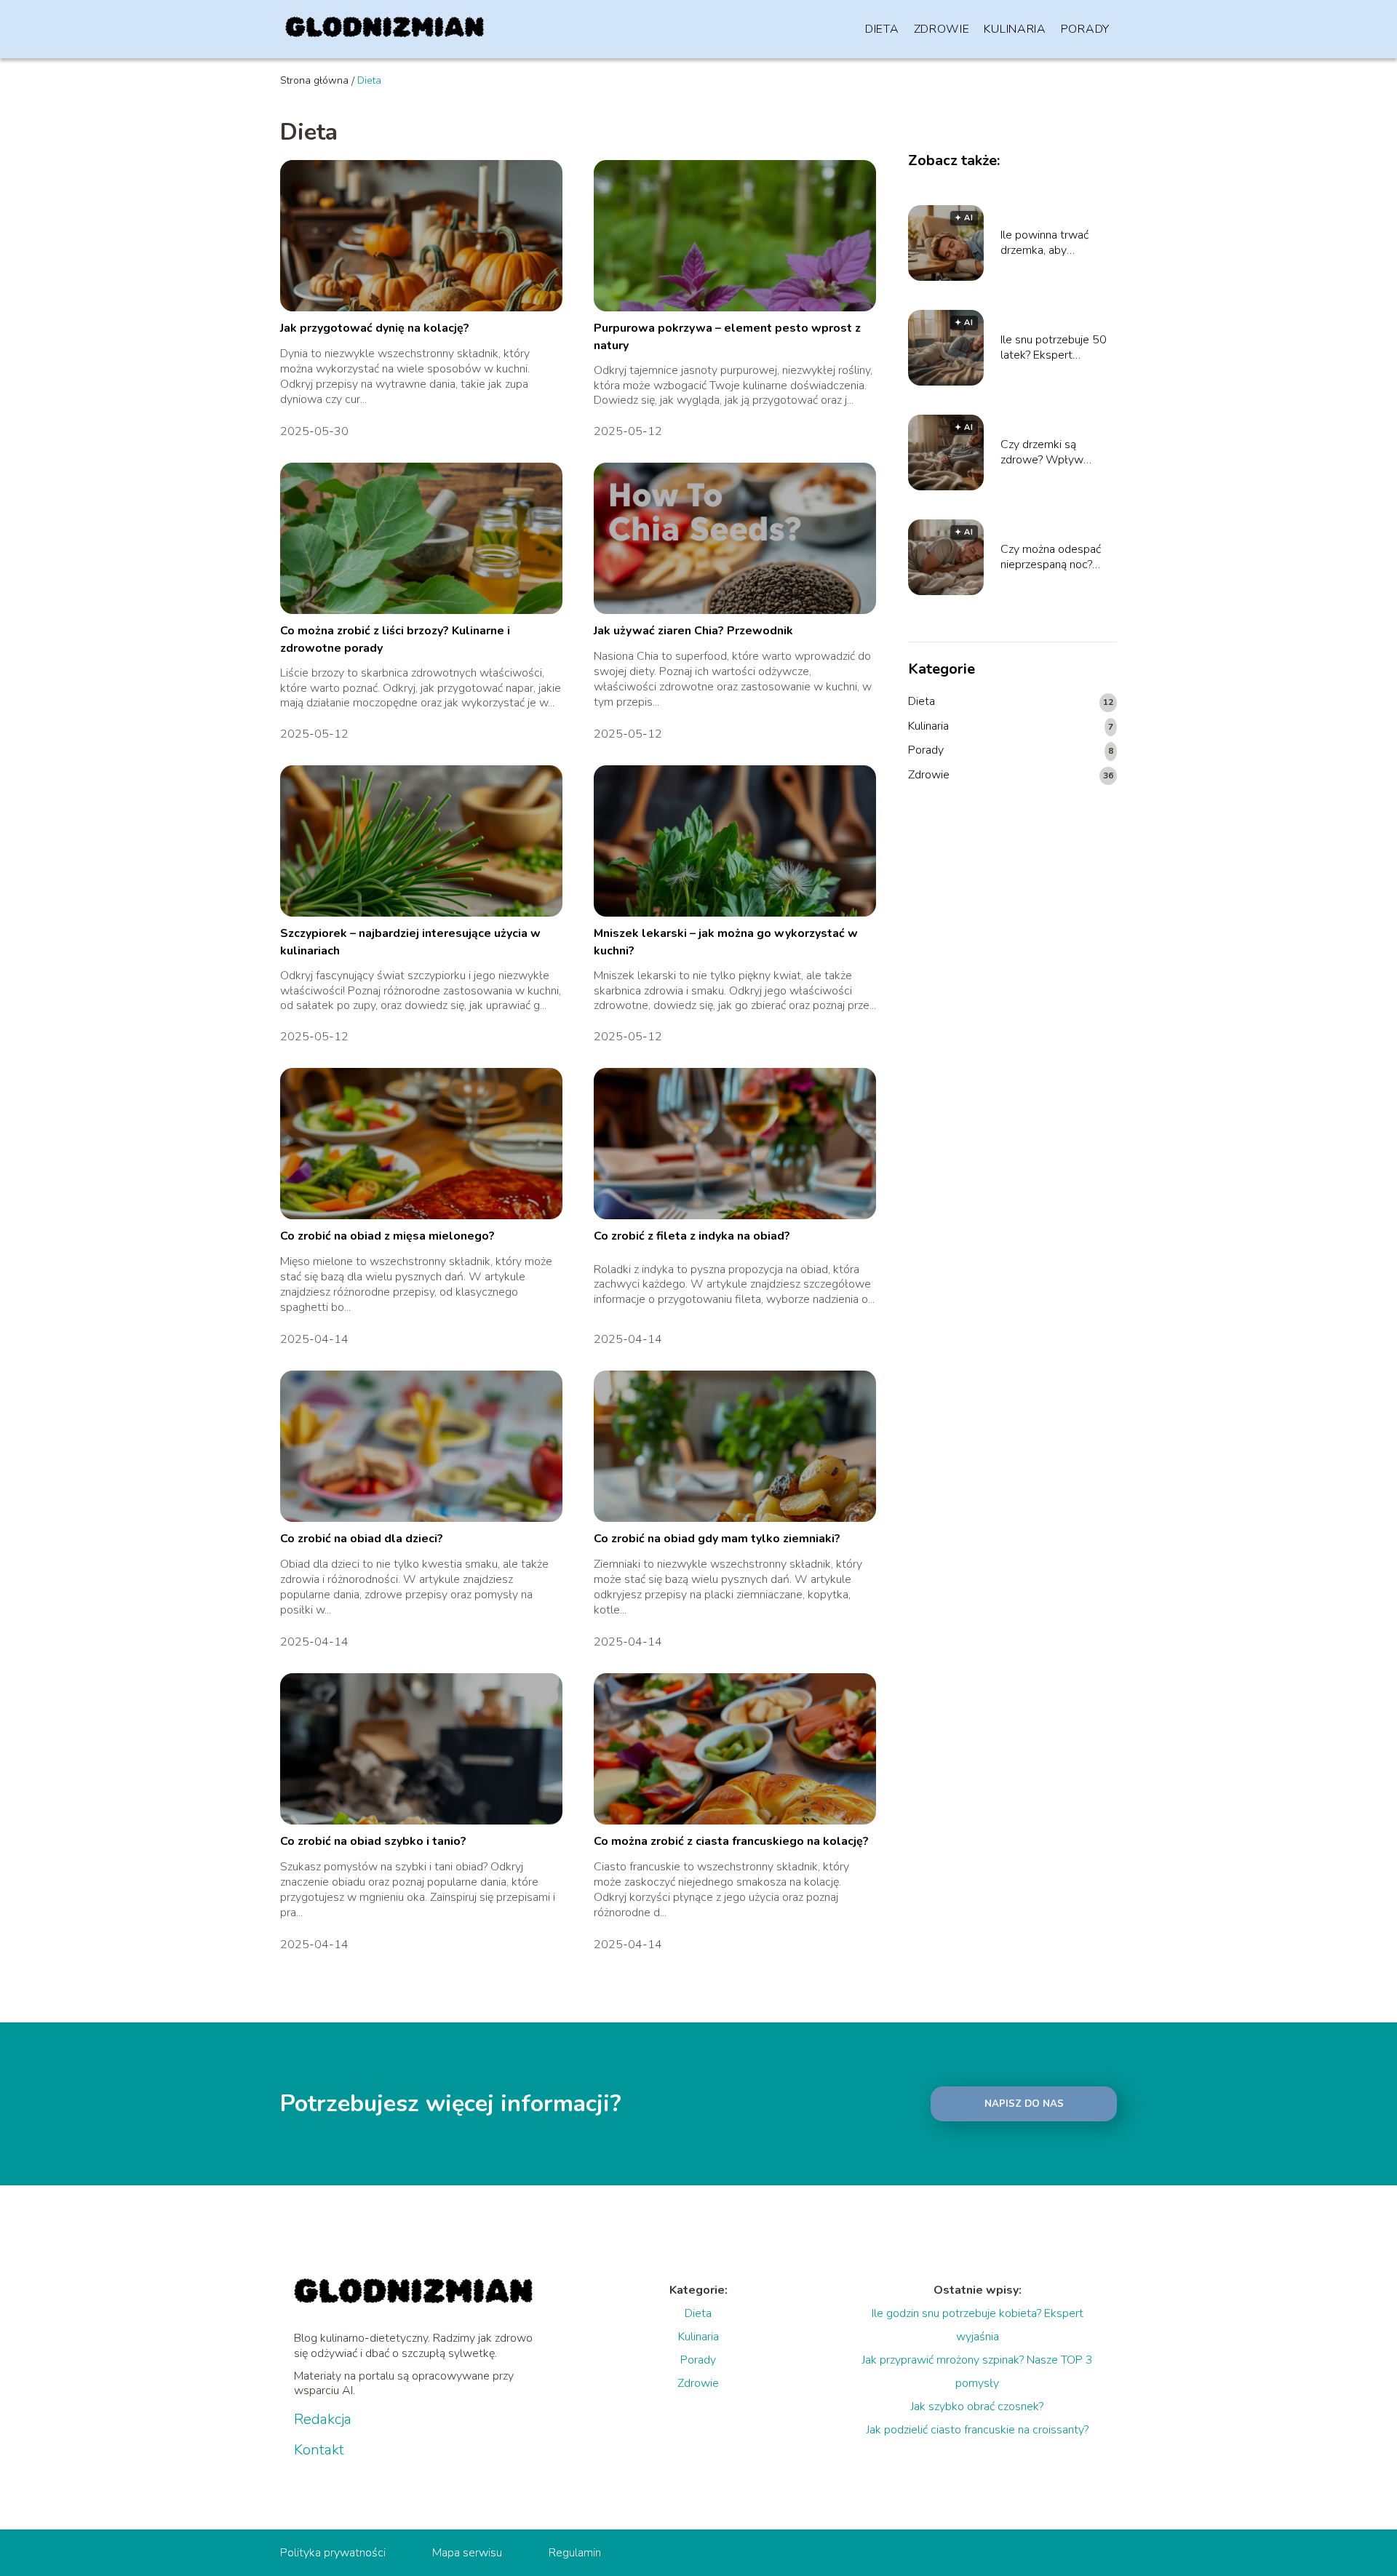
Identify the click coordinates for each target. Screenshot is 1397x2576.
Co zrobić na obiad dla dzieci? (362, 1539)
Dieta (882, 29)
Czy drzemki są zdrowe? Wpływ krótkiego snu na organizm (1042, 452)
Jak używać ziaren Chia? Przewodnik (693, 631)
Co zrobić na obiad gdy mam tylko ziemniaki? (717, 1539)
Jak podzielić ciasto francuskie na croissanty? (978, 2430)
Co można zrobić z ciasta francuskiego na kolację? (731, 1841)
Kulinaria (1015, 29)
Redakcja (323, 2420)
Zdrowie (942, 29)
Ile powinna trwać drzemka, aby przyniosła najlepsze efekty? (1051, 243)
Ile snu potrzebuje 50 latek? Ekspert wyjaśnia (1054, 348)
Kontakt (319, 2450)
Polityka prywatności (333, 2553)
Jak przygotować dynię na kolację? (375, 328)
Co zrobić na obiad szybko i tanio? (373, 1841)
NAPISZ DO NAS (1024, 2104)
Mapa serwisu (467, 2553)
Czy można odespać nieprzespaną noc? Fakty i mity (1051, 557)
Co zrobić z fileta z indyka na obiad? (692, 1236)
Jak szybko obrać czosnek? (977, 2406)
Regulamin (575, 2553)
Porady (1085, 29)
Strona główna (314, 80)
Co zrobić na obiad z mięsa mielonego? (387, 1236)
